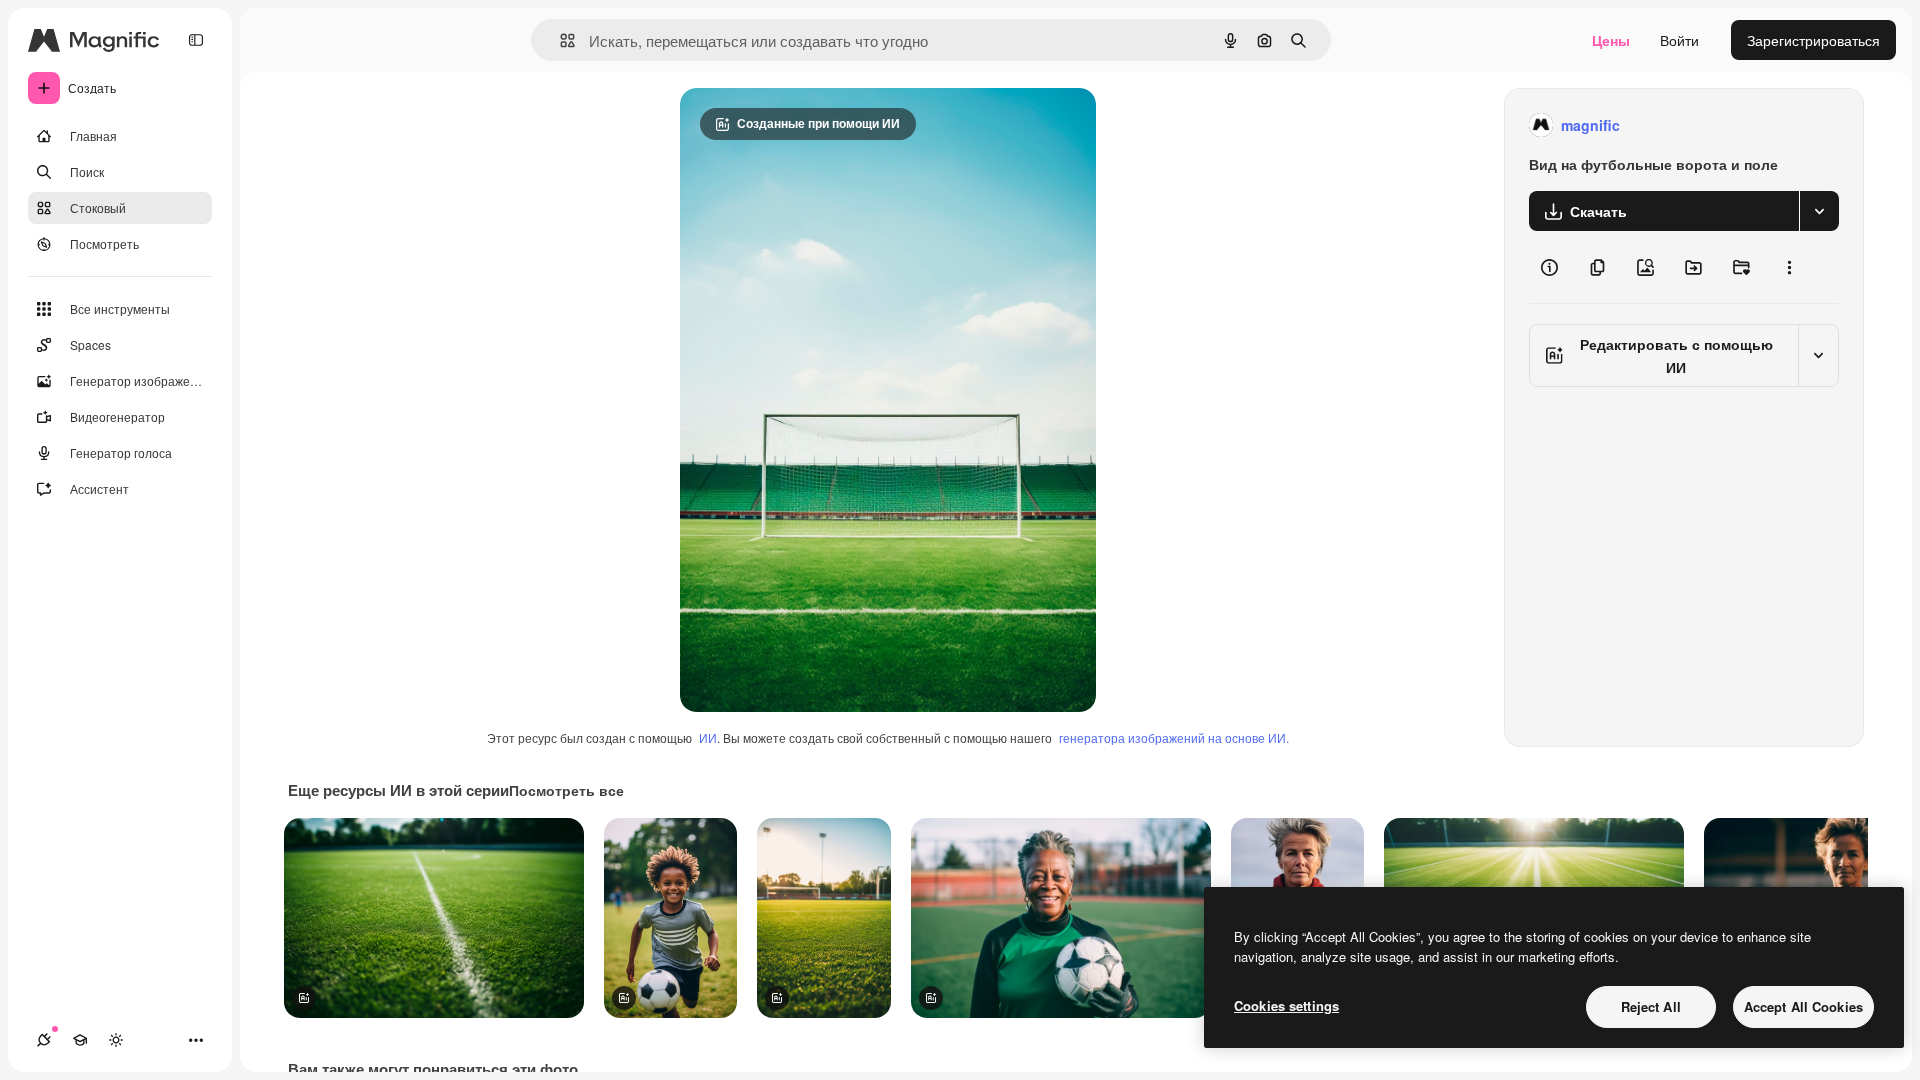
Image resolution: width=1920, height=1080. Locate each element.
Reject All (1651, 1006)
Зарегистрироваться (1813, 40)
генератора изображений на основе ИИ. (1174, 737)
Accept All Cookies (1803, 1006)
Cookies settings (1286, 1005)
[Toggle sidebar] (196, 40)
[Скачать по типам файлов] (1819, 211)
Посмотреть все (566, 790)
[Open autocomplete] (559, 40)
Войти (1679, 40)
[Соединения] (44, 1040)
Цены (1611, 40)
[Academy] (80, 1040)
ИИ (708, 737)
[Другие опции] (1789, 267)
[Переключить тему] (116, 1040)
